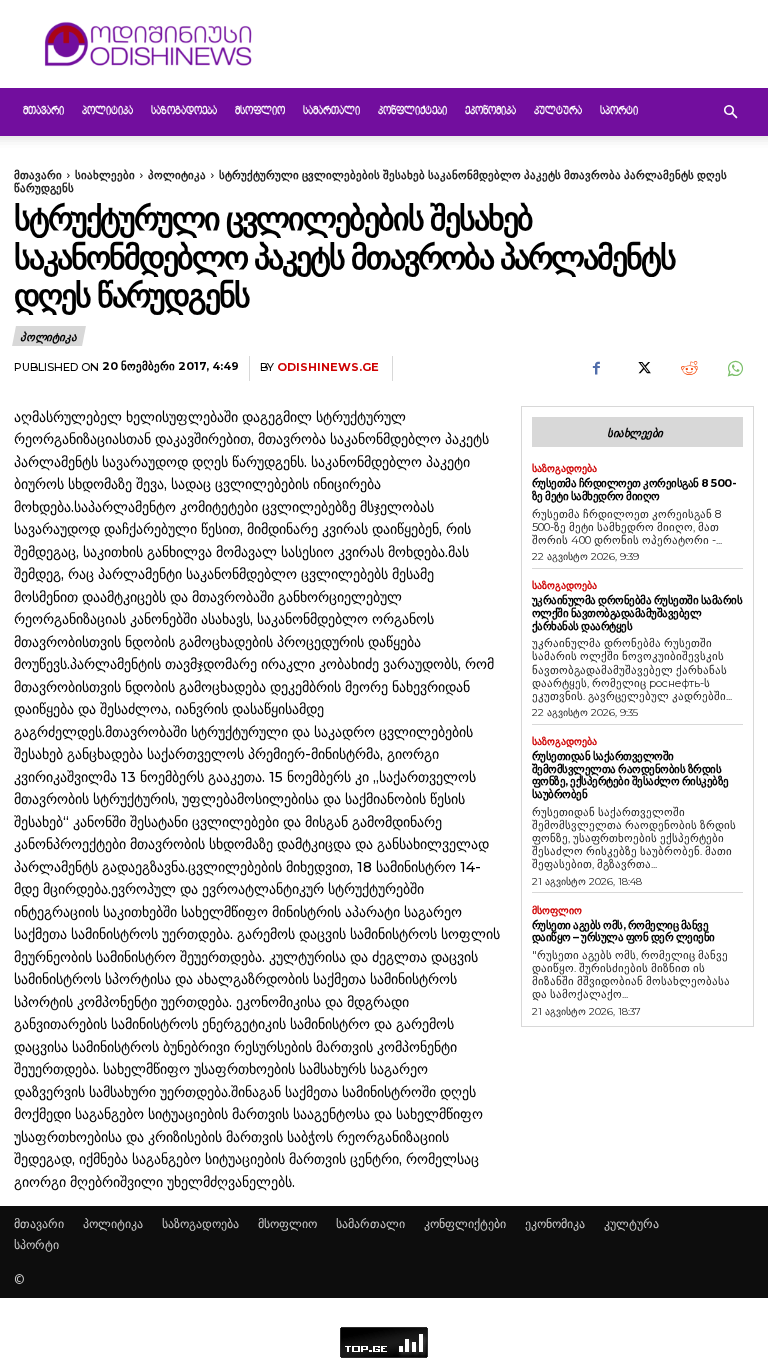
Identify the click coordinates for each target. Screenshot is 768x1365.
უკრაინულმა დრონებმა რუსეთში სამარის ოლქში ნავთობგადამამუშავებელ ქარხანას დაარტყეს (637, 612)
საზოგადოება (184, 111)
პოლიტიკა (107, 111)
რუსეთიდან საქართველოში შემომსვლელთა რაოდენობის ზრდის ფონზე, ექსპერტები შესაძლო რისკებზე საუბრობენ (630, 775)
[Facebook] (596, 369)
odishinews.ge (328, 367)
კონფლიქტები (412, 111)
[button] (730, 112)
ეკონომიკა (490, 111)
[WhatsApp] (734, 369)
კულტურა (558, 111)
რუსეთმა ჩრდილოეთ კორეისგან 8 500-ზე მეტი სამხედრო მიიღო (634, 489)
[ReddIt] (688, 369)
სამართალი (331, 111)
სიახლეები (105, 175)
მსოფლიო (260, 111)
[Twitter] (642, 369)
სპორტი (619, 111)
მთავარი (43, 111)
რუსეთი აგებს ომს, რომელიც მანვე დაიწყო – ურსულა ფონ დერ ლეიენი (623, 931)
